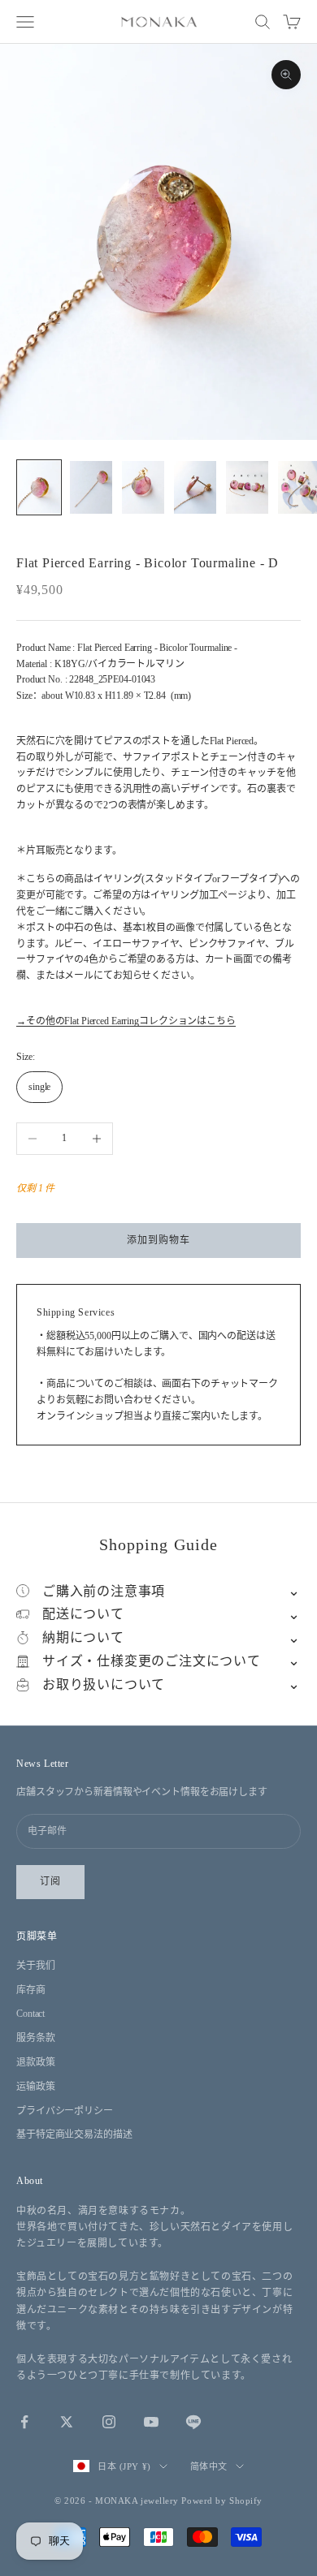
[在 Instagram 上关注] (109, 2422)
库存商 (31, 1990)
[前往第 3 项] (143, 487)
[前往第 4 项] (195, 487)
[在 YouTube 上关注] (151, 2422)
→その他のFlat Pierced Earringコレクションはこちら (126, 1021)
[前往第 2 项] (91, 487)
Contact (30, 2014)
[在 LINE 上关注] (193, 2422)
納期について (83, 1637)
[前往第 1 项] (39, 487)
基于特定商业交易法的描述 (74, 2134)
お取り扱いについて (104, 1684)
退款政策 (36, 2062)
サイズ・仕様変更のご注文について (152, 1661)
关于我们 (36, 1966)
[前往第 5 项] (247, 487)
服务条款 (36, 2038)
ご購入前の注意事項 (104, 1591)
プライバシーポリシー (65, 2111)
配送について (83, 1614)
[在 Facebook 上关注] (24, 2422)
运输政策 (36, 2087)
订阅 (50, 1881)
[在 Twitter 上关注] (67, 2422)
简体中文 (209, 2466)
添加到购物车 (158, 1240)
